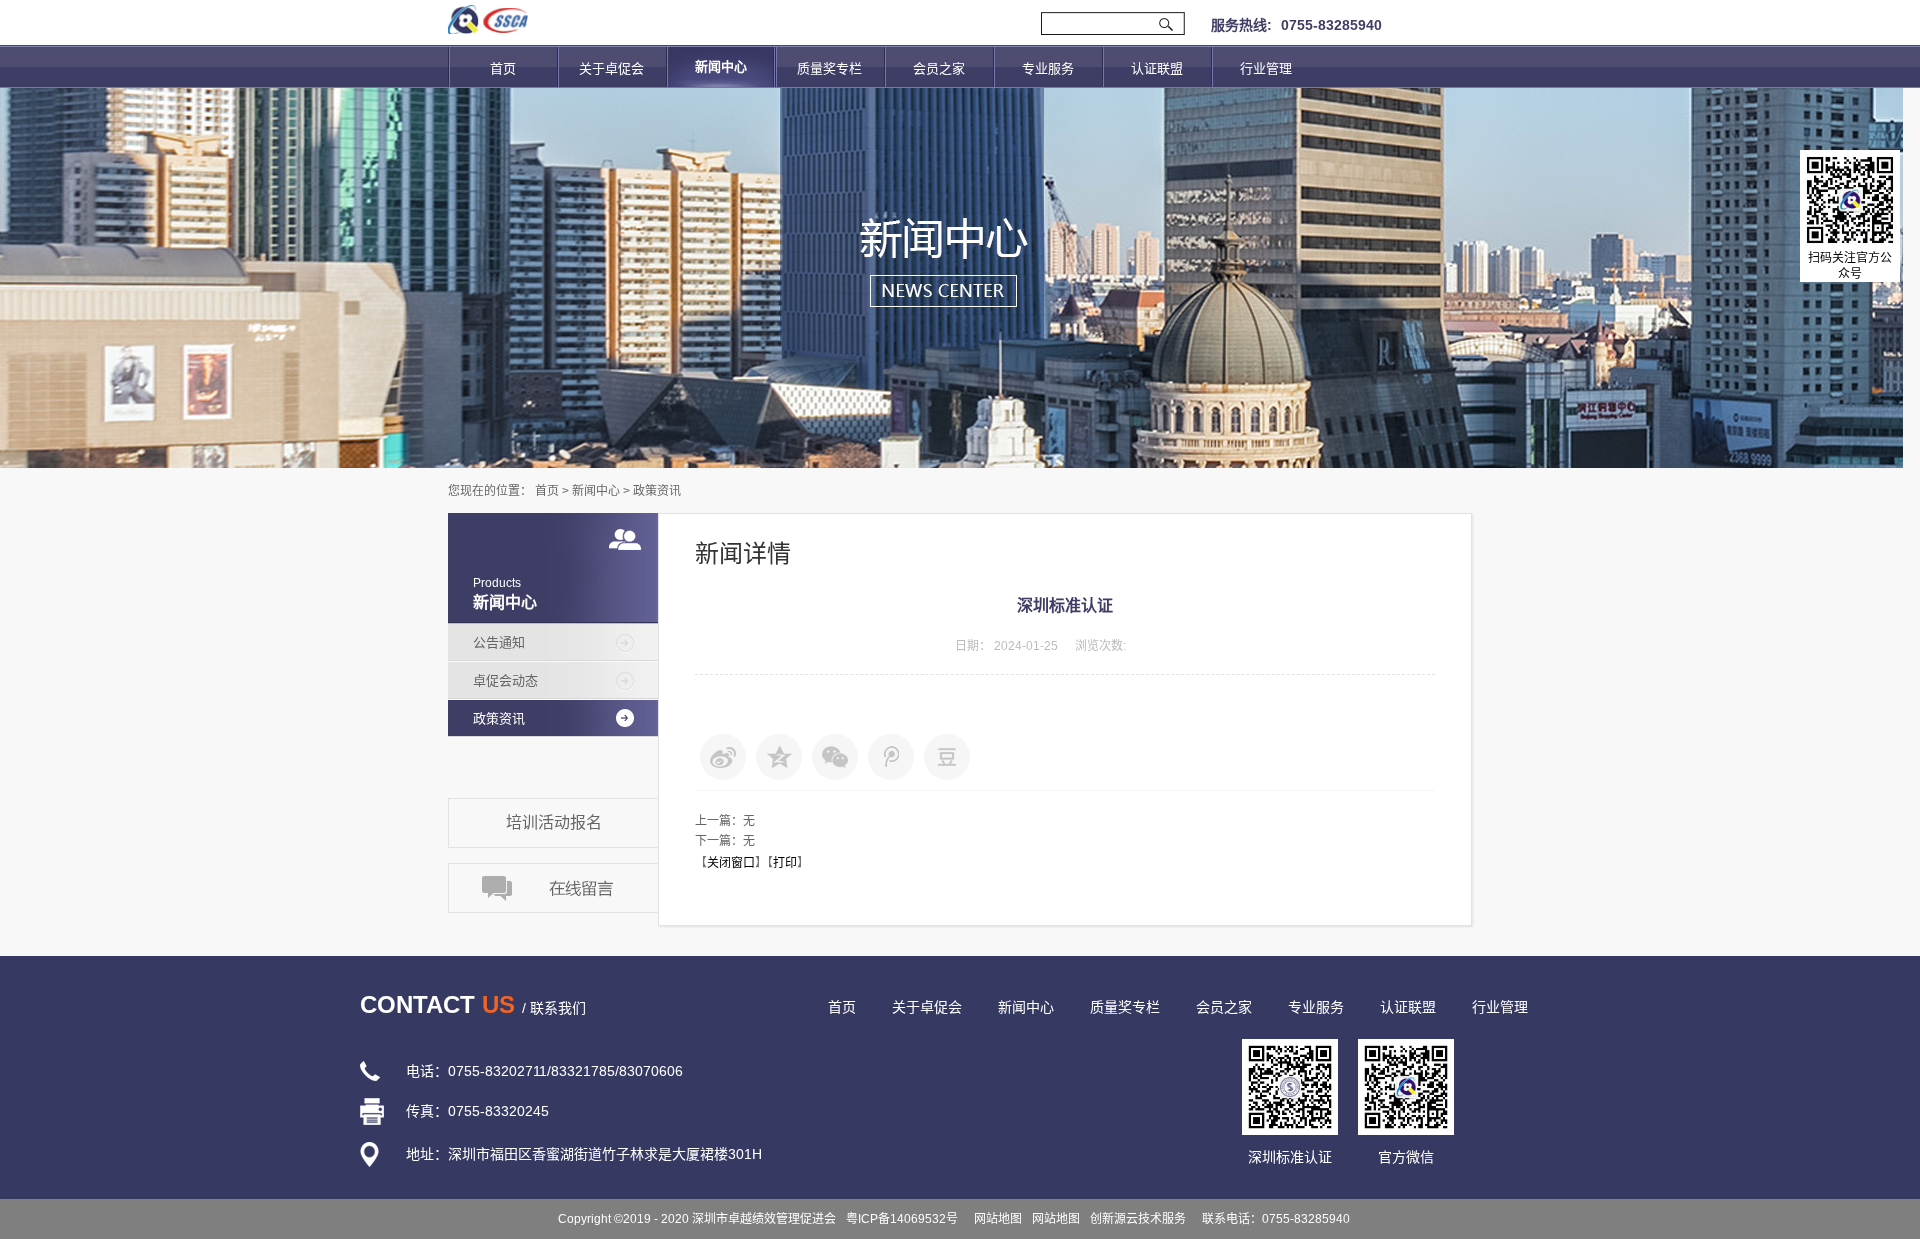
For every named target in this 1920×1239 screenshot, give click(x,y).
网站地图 (995, 1219)
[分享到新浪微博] (723, 757)
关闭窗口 (731, 863)
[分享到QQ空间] (779, 757)
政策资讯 (657, 491)
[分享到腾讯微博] (891, 757)
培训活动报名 (554, 822)
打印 (785, 863)
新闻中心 (596, 491)
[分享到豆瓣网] (947, 757)
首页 (503, 68)
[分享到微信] (835, 757)
